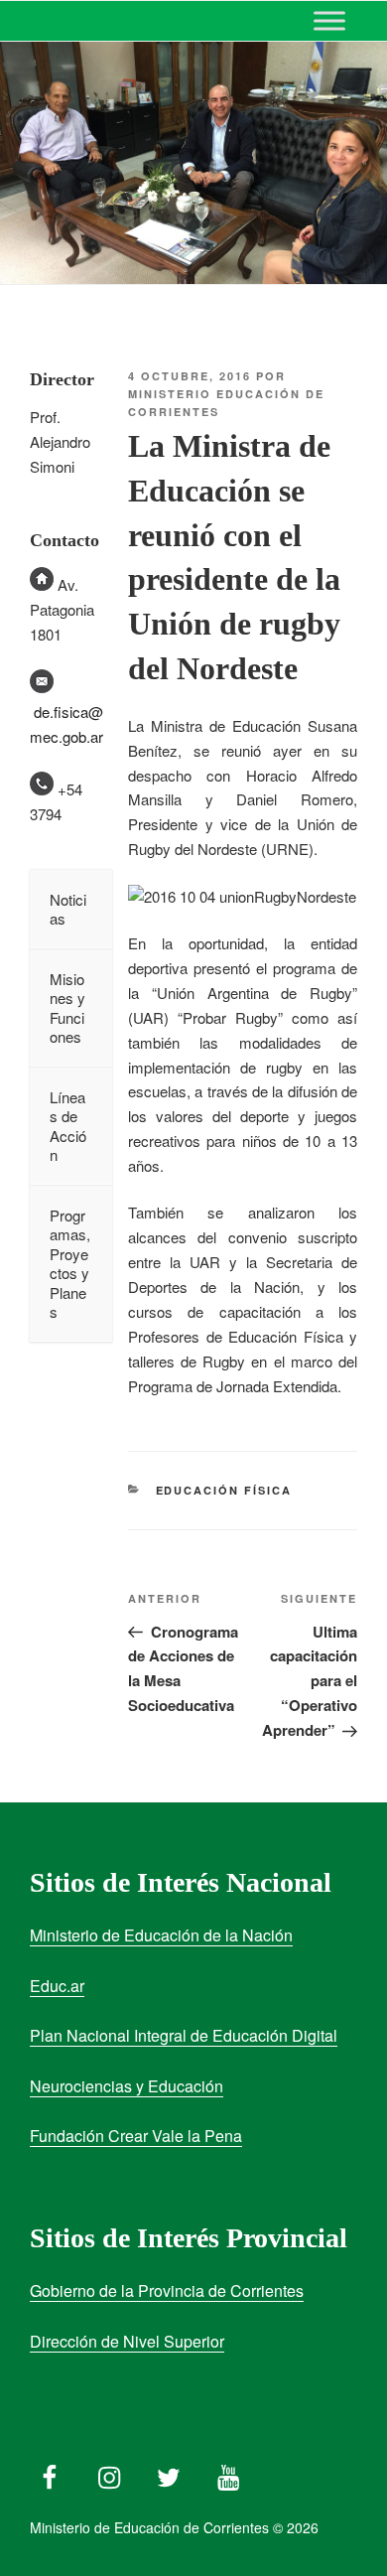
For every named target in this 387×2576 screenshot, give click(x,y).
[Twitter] (169, 2473)
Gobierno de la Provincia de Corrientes (167, 2290)
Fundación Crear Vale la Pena (136, 2136)
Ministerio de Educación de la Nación (161, 1935)
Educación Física (224, 1490)
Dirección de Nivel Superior (127, 2341)
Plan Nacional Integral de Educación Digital (184, 2035)
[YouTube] (228, 2473)
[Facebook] (50, 2473)
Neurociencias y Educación (127, 2086)
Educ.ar (57, 1986)
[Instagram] (109, 2473)
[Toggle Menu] (329, 20)
